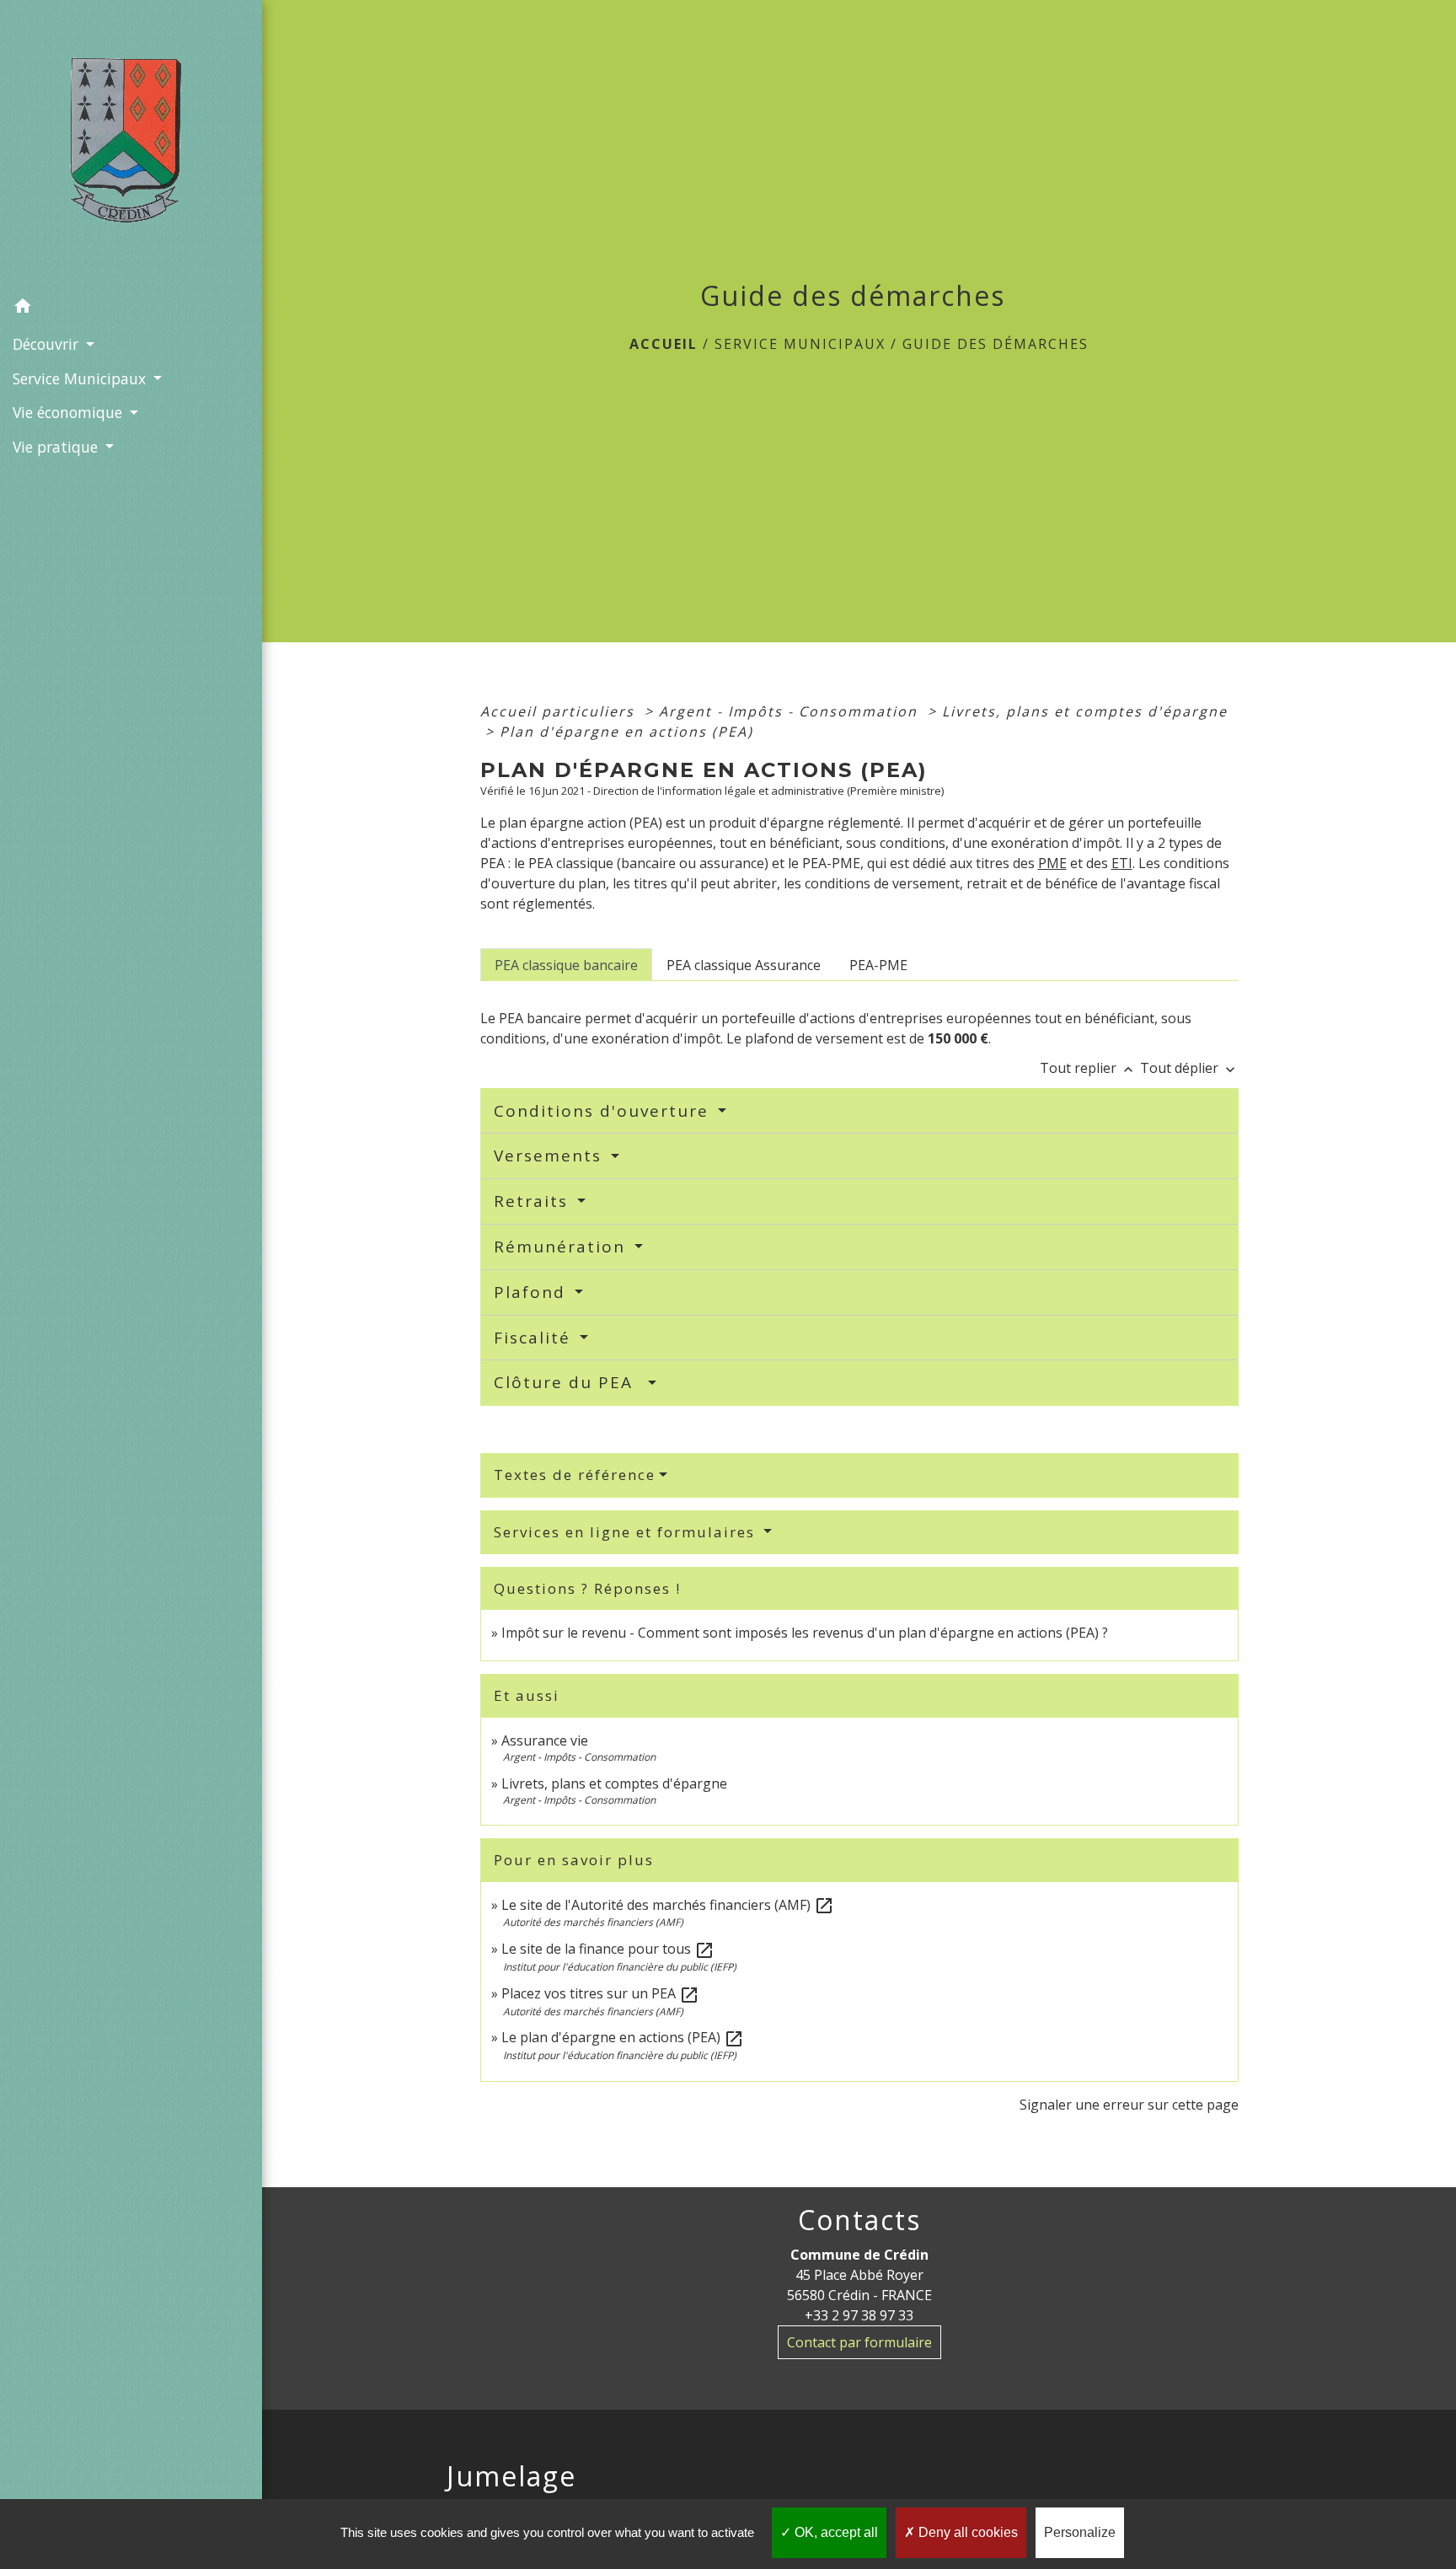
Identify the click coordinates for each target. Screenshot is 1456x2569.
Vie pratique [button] (57, 447)
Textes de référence (575, 1475)
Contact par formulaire (859, 2342)
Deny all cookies (966, 2532)
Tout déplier (1189, 1068)
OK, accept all (835, 2532)
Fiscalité (535, 1338)
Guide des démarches (996, 344)
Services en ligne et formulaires (627, 1532)
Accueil (664, 344)
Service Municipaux (800, 344)
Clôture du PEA (569, 1382)
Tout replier (1088, 1068)
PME (1052, 863)
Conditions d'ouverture (604, 1111)
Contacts (859, 2220)
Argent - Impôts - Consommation (791, 711)
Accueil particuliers (560, 711)
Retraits (534, 1201)
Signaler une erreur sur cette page (1129, 2105)
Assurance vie (545, 1740)
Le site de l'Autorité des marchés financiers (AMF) (668, 1905)
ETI (1122, 863)
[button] (131, 308)
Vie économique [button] (70, 412)
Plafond (533, 1292)
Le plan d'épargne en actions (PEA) (623, 2037)
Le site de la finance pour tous (608, 1949)
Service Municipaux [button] (81, 378)
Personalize (1080, 2532)
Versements (551, 1156)
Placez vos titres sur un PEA (600, 1993)
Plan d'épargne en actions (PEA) (626, 732)
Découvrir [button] (48, 344)
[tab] (566, 964)
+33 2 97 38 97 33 (859, 2315)
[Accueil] (131, 145)
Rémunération (562, 1247)
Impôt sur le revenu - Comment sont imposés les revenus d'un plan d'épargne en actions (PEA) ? (805, 1633)
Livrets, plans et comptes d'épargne (1085, 711)
